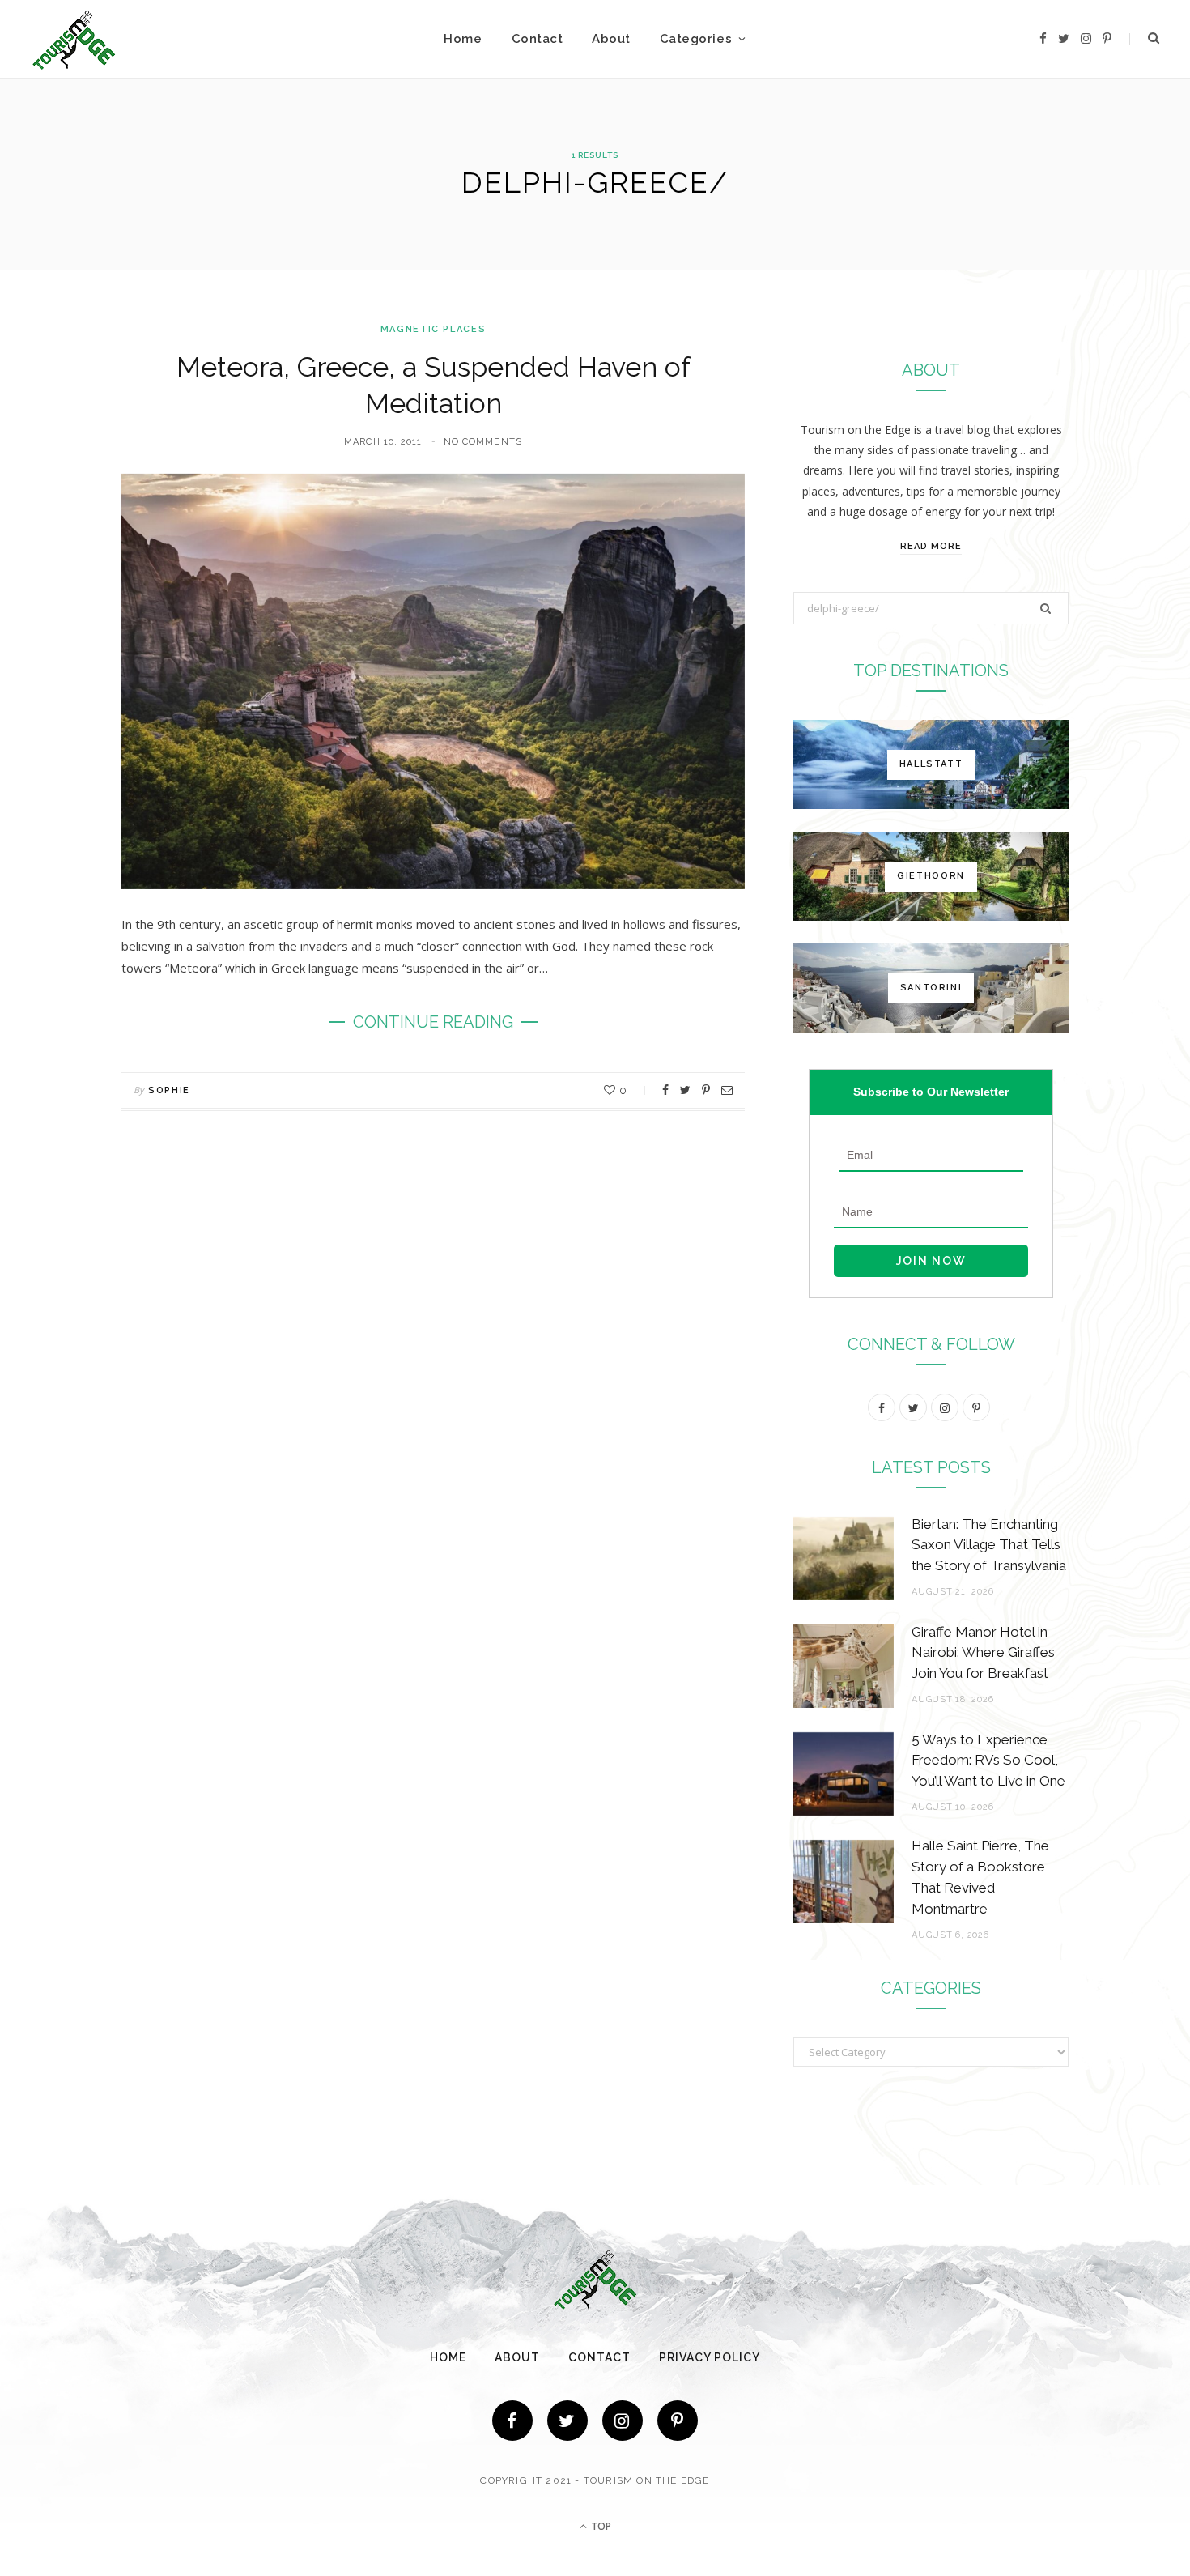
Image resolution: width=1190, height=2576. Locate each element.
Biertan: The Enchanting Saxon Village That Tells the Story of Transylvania (989, 1545)
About (611, 39)
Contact (538, 39)
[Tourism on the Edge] (74, 39)
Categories (696, 39)
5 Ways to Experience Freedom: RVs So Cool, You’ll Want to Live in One (988, 1761)
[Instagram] (623, 2421)
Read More (931, 546)
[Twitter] (567, 2421)
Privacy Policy (710, 2357)
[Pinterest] (706, 1090)
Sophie (169, 1090)
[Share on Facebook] (665, 1090)
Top (600, 2526)
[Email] (727, 1090)
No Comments (483, 442)
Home (463, 39)
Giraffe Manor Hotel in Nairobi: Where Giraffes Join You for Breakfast (983, 1653)
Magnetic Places (433, 329)
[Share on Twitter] (685, 1090)
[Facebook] (512, 2421)
